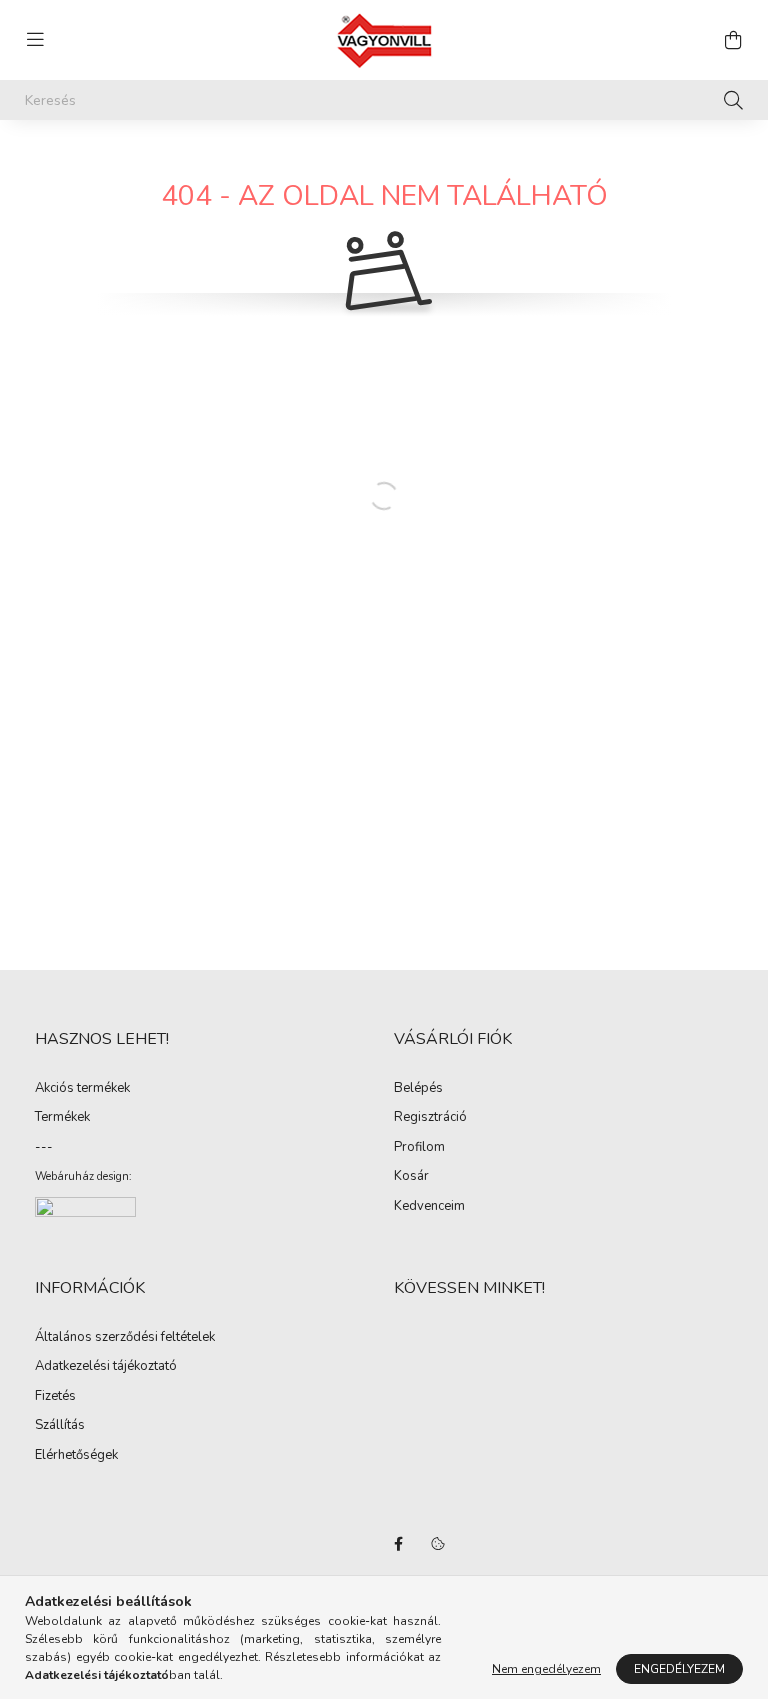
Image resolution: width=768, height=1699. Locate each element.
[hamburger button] (35, 40)
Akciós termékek (82, 1089)
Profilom (419, 1148)
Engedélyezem (679, 1669)
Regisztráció (430, 1118)
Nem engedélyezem (546, 1669)
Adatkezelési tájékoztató (106, 1367)
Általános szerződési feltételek (125, 1338)
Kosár (411, 1177)
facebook (398, 1544)
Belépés (418, 1089)
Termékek (62, 1118)
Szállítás (60, 1426)
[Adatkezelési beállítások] (438, 1544)
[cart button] (733, 40)
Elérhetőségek (76, 1456)
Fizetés (55, 1397)
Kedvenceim (429, 1207)
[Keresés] (733, 100)
